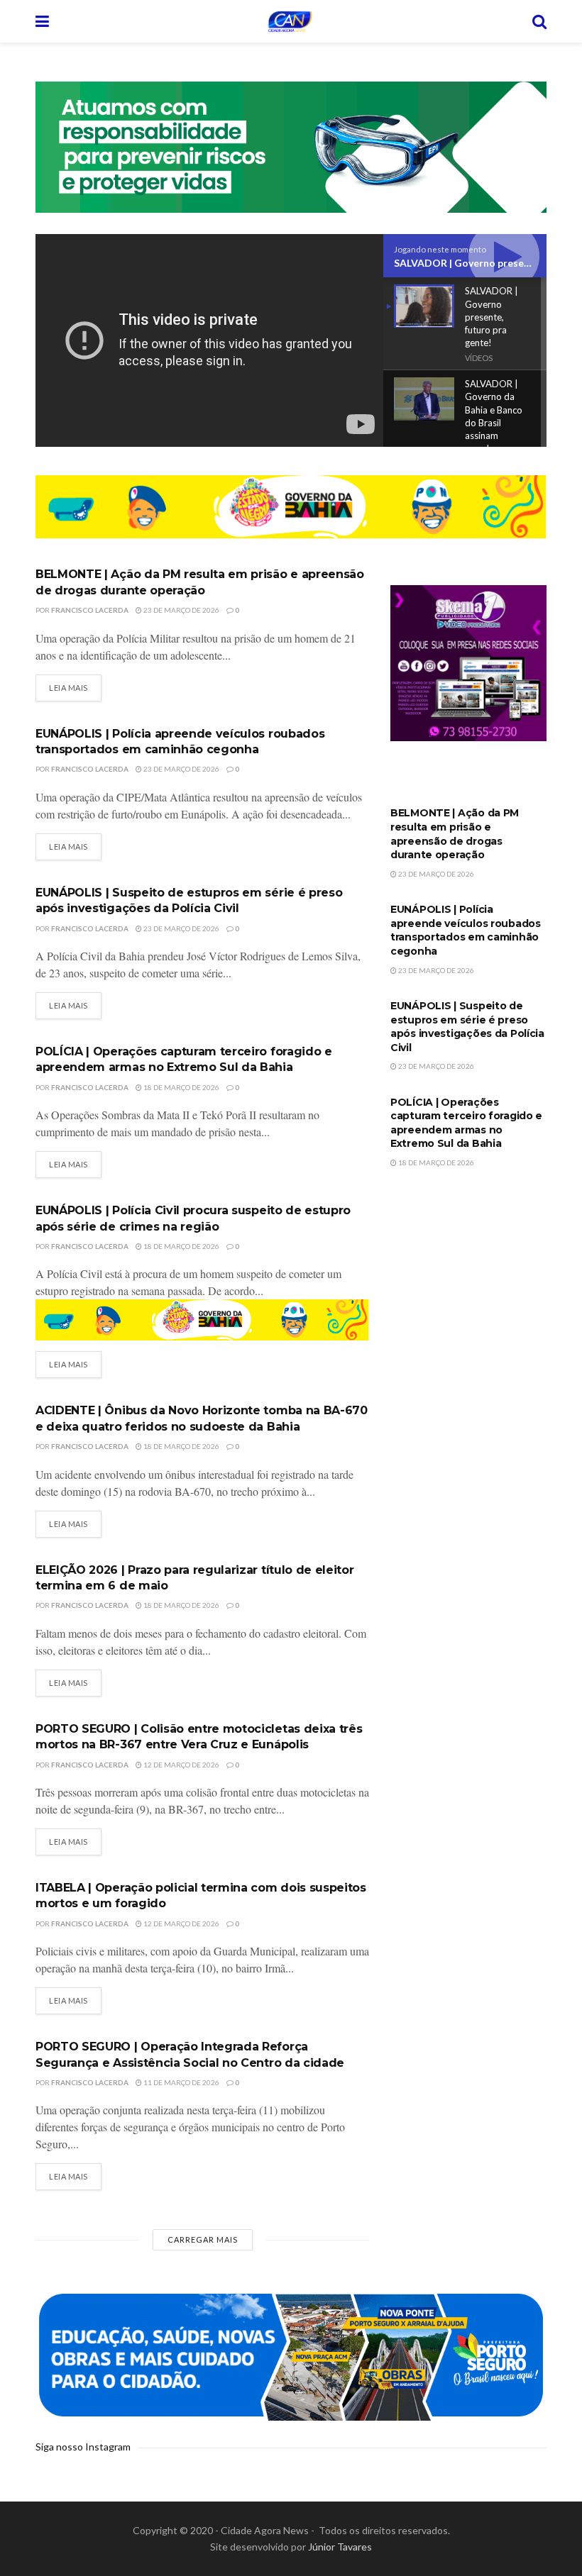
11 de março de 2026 (181, 2082)
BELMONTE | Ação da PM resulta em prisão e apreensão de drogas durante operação (455, 834)
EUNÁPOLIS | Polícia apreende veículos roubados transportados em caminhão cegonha (466, 930)
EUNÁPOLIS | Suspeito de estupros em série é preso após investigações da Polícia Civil (467, 1027)
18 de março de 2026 (181, 1087)
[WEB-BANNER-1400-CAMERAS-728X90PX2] (291, 506)
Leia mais (68, 688)
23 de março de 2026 (181, 610)
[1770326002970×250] (291, 2354)
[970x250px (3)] (291, 146)
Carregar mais (203, 2239)
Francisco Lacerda (90, 610)
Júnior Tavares (340, 2547)
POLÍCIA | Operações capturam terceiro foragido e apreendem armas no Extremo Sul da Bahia (466, 1123)
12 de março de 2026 (181, 1765)
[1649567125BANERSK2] (468, 662)
